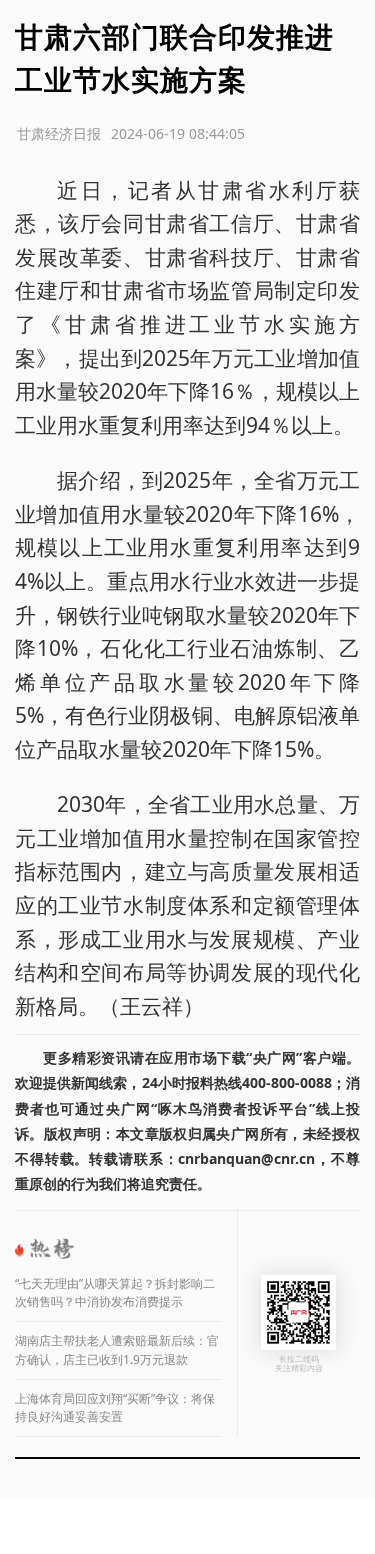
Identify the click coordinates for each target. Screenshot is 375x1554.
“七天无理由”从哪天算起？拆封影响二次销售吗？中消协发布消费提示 (115, 1293)
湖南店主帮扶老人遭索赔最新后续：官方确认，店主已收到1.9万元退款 (117, 1350)
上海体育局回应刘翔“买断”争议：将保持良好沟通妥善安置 (115, 1408)
